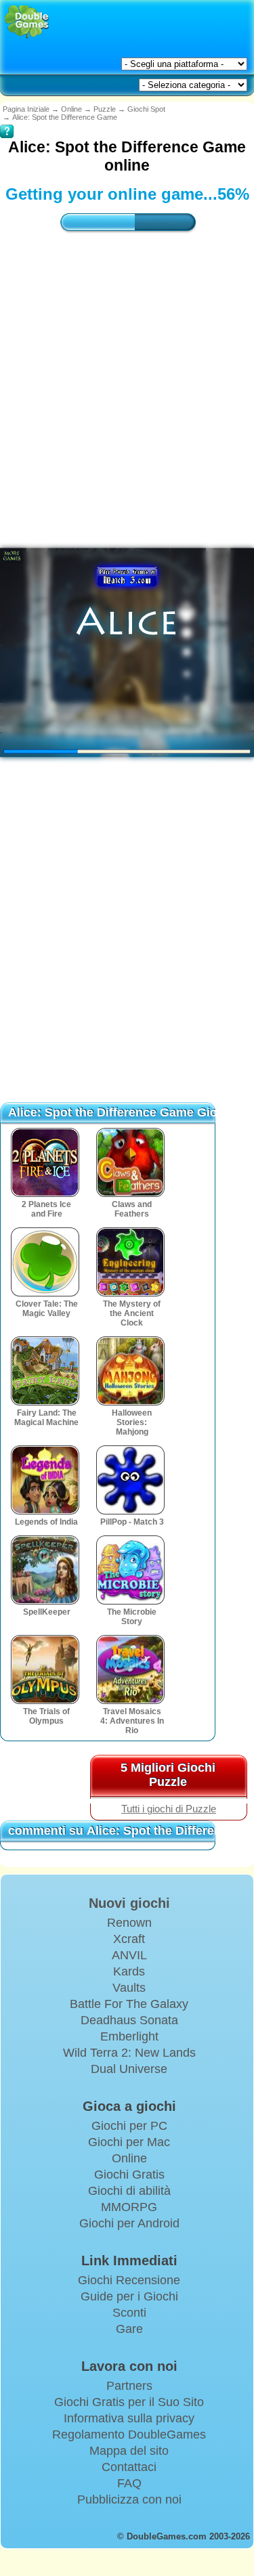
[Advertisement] (127, 947)
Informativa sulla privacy (129, 2418)
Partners (129, 2386)
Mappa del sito (129, 2451)
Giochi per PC (129, 2126)
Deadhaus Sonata (129, 2020)
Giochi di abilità (129, 2191)
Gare (129, 2329)
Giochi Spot (146, 109)
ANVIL (129, 1955)
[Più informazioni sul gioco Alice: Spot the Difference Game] (7, 122)
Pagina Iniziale (26, 109)
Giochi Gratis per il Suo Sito (129, 2402)
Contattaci (129, 2467)
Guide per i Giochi (129, 2296)
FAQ (129, 2483)
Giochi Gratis (129, 2175)
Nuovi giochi (129, 1903)
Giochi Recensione (129, 2280)
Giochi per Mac (129, 2142)
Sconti (129, 2313)
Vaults (129, 1988)
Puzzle (105, 109)
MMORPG (129, 2207)
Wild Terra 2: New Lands (129, 2053)
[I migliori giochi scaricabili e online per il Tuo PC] (27, 22)
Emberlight (129, 2036)
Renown (129, 1923)
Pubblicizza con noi (129, 2499)
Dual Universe (129, 2069)
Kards (129, 1971)
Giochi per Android (129, 2223)
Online (71, 109)
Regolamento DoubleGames (129, 2435)
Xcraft (129, 1939)
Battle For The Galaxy (129, 2004)
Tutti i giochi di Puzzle (169, 1809)
